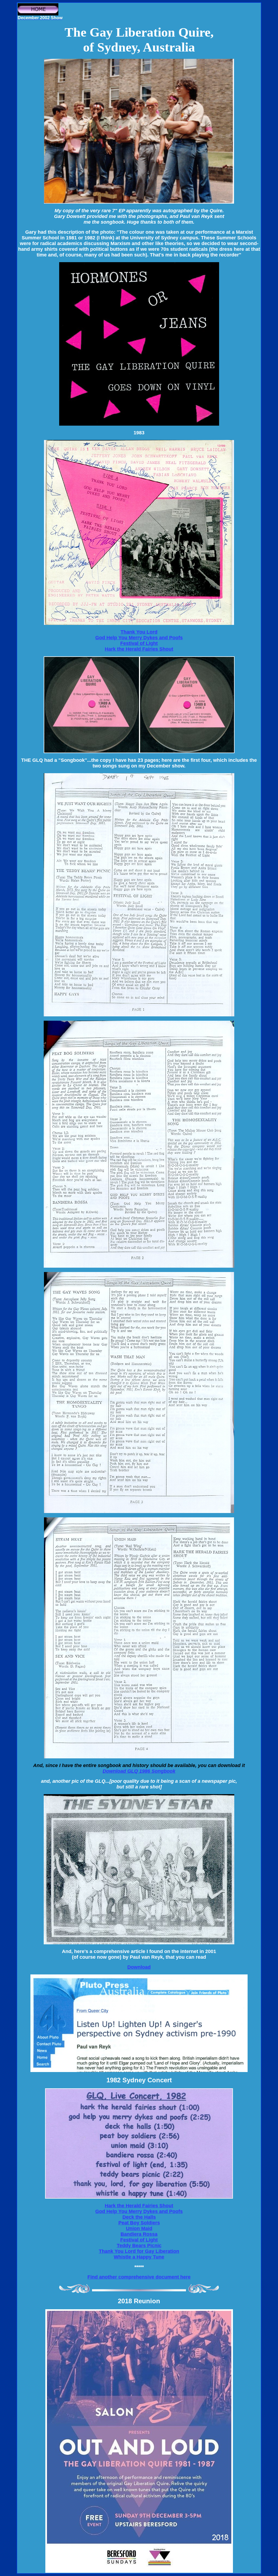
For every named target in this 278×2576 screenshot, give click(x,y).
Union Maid (139, 2228)
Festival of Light (139, 643)
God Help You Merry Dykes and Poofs (139, 638)
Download (139, 1967)
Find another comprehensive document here (139, 2277)
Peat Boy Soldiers (139, 2223)
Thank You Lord (139, 632)
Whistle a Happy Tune (139, 2257)
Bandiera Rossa (139, 2234)
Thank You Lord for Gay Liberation (139, 2251)
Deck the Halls (139, 2217)
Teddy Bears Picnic (139, 2246)
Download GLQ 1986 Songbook (139, 1771)
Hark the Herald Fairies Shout (139, 649)
